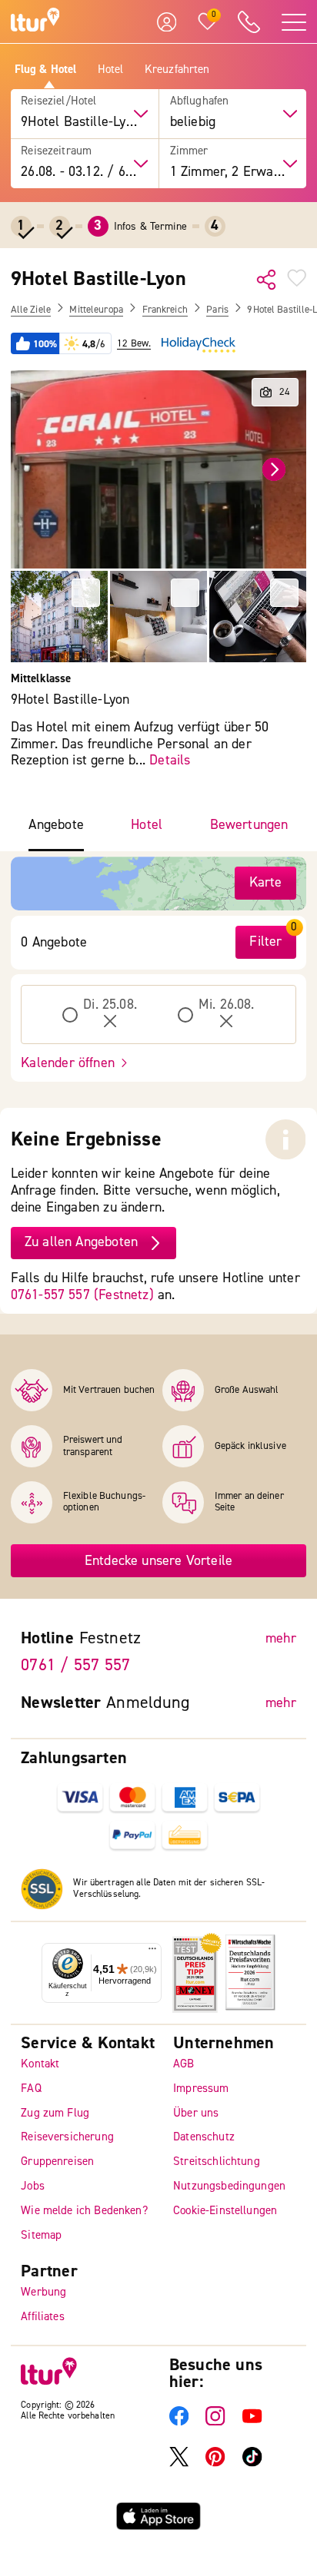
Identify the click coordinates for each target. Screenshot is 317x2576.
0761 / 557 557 (75, 1666)
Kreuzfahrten (177, 70)
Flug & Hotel (46, 70)
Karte (266, 882)
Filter (265, 942)
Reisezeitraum (56, 151)
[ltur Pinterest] (215, 2463)
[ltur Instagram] (215, 2423)
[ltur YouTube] (252, 2423)
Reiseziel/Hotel (58, 101)
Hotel (111, 70)
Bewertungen (249, 825)
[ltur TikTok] (252, 2463)
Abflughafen (200, 101)
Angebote (56, 825)
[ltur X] (179, 2463)
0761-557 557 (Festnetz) (82, 1295)
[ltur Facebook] (179, 2423)
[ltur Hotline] (249, 22)
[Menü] (152, 1952)
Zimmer (189, 151)
